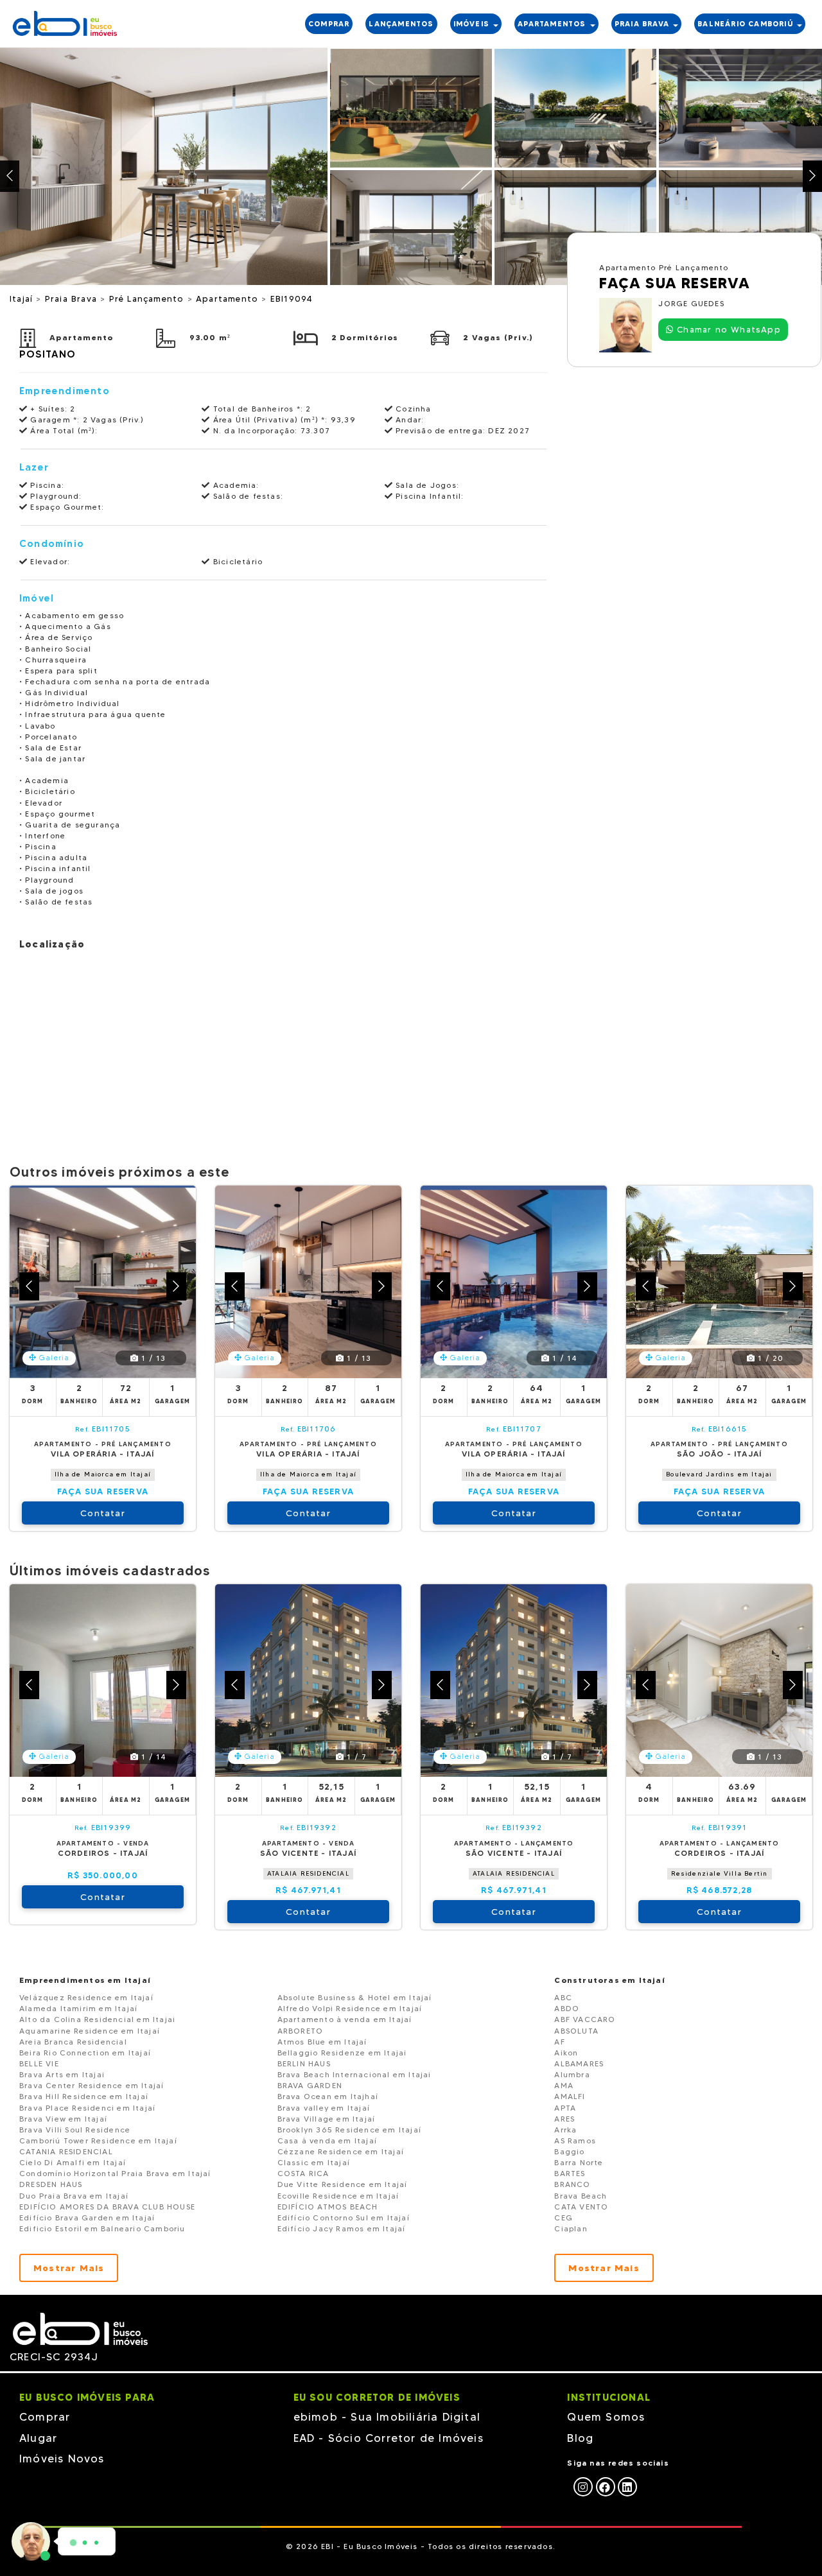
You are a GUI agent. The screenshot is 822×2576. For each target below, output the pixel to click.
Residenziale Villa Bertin (720, 1873)
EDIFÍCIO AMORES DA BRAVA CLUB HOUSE (107, 2207)
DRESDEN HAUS (51, 2184)
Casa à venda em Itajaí (327, 2140)
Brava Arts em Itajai (62, 2074)
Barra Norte (579, 2162)
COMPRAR (329, 24)
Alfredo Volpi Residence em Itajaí (350, 2008)
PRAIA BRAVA (643, 24)
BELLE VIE (39, 2063)
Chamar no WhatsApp (727, 329)
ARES (564, 2119)
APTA (565, 2108)
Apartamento (229, 298)
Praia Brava (73, 298)
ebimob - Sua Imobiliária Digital (387, 2417)
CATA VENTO (581, 2207)
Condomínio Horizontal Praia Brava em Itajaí (115, 2173)
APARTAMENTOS (553, 24)
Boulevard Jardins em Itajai (719, 1474)
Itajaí (23, 298)
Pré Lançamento (148, 298)
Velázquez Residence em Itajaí (86, 1997)
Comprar (45, 2417)
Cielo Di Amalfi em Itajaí (73, 2162)
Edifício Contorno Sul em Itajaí (344, 2217)
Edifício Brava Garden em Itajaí (87, 2217)
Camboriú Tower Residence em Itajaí (98, 2140)
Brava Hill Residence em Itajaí (84, 2096)
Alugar (38, 2438)
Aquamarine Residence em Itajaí (90, 2031)
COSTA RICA (303, 2173)
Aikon (566, 2053)
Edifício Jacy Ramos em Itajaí (342, 2228)
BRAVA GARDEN (310, 2085)
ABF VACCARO (585, 2019)
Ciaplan (571, 2228)
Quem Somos (606, 2417)
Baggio (569, 2151)
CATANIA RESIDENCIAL (66, 2151)
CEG (564, 2217)
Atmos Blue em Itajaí (322, 2042)
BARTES (570, 2173)
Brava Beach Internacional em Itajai (354, 2074)
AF (559, 2042)
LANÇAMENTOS (401, 24)
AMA (564, 2085)
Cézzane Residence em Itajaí (341, 2151)
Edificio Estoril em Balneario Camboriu (102, 2228)
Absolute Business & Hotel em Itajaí (355, 1997)
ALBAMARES (579, 2063)
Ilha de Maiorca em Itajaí (103, 1474)
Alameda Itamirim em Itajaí (78, 2008)
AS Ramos (575, 2140)
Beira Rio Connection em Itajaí (85, 2053)
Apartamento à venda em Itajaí (345, 2019)
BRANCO (572, 2184)
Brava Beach (581, 2196)
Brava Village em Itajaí (327, 2119)
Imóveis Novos (62, 2459)
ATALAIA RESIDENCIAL (308, 1873)
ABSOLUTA (576, 2031)
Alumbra (572, 2074)
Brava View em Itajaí (63, 2119)
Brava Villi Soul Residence (75, 2130)
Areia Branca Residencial (73, 2042)
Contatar (103, 1513)
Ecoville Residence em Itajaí (338, 2196)
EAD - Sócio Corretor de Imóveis (389, 2438)
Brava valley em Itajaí (324, 2108)
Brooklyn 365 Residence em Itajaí (349, 2130)
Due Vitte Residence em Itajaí (343, 2184)
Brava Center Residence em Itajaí (92, 2085)
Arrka (565, 2130)
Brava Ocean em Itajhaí (328, 2096)
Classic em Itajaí (314, 2162)
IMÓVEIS (473, 24)
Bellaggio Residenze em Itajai (342, 2053)
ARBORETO (301, 2031)
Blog (580, 2438)
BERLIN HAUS (304, 2063)
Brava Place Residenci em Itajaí (87, 2108)
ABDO (567, 2008)
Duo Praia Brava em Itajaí (74, 2196)
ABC (563, 1997)
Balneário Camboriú (747, 24)
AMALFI (570, 2096)
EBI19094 (292, 298)
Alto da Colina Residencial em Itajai (97, 2019)
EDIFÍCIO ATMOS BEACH (328, 2207)
